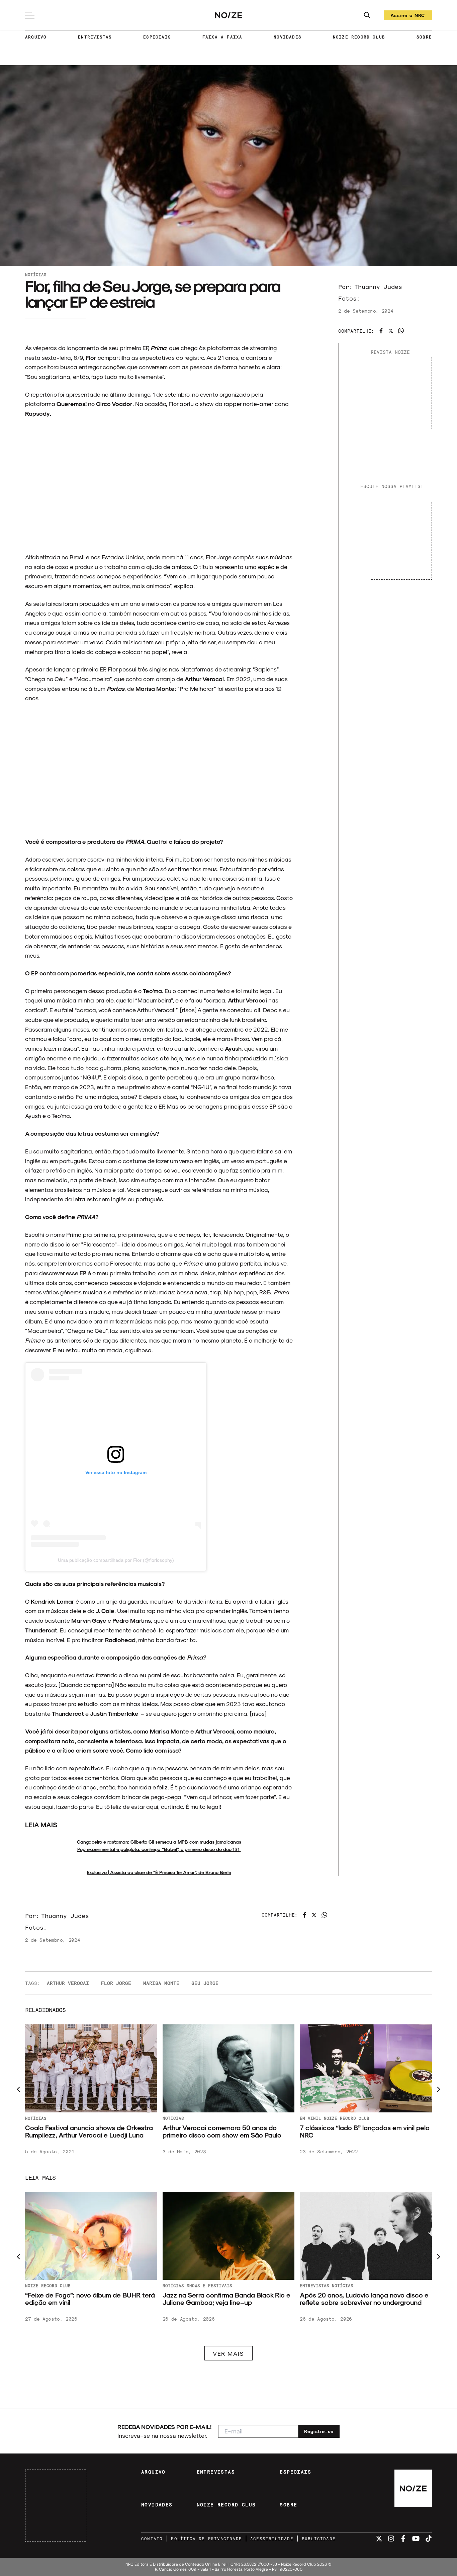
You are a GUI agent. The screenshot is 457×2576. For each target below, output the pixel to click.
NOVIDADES (288, 37)
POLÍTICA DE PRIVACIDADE (206, 2539)
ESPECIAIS (157, 37)
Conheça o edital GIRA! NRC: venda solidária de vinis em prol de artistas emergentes (80, 2135)
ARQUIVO (36, 37)
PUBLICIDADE (319, 2539)
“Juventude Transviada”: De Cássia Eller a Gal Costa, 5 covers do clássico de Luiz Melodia (87, 2302)
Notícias (36, 274)
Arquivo (34, 2118)
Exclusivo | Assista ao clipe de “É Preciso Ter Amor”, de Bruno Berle (159, 1872)
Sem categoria (212, 2285)
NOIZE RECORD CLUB (359, 37)
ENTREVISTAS (95, 37)
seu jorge (205, 1983)
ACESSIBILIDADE (272, 2539)
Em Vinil (57, 2118)
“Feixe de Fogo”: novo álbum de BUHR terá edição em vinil (365, 2299)
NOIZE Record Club (323, 2118)
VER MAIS (229, 2353)
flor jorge (116, 1983)
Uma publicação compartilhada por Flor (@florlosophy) (116, 1560)
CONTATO (152, 2539)
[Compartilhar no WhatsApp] (401, 331)
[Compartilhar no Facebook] (381, 331)
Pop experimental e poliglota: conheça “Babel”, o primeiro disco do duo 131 (159, 1849)
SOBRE (424, 37)
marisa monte (161, 1983)
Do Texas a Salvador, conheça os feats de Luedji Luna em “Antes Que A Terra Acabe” (364, 2131)
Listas (33, 2285)
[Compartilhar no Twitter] (391, 331)
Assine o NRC (408, 16)
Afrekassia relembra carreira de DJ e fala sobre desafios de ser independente (224, 2299)
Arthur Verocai (68, 1983)
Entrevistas (177, 2285)
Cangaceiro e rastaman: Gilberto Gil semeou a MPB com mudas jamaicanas (159, 1842)
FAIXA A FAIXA (222, 37)
